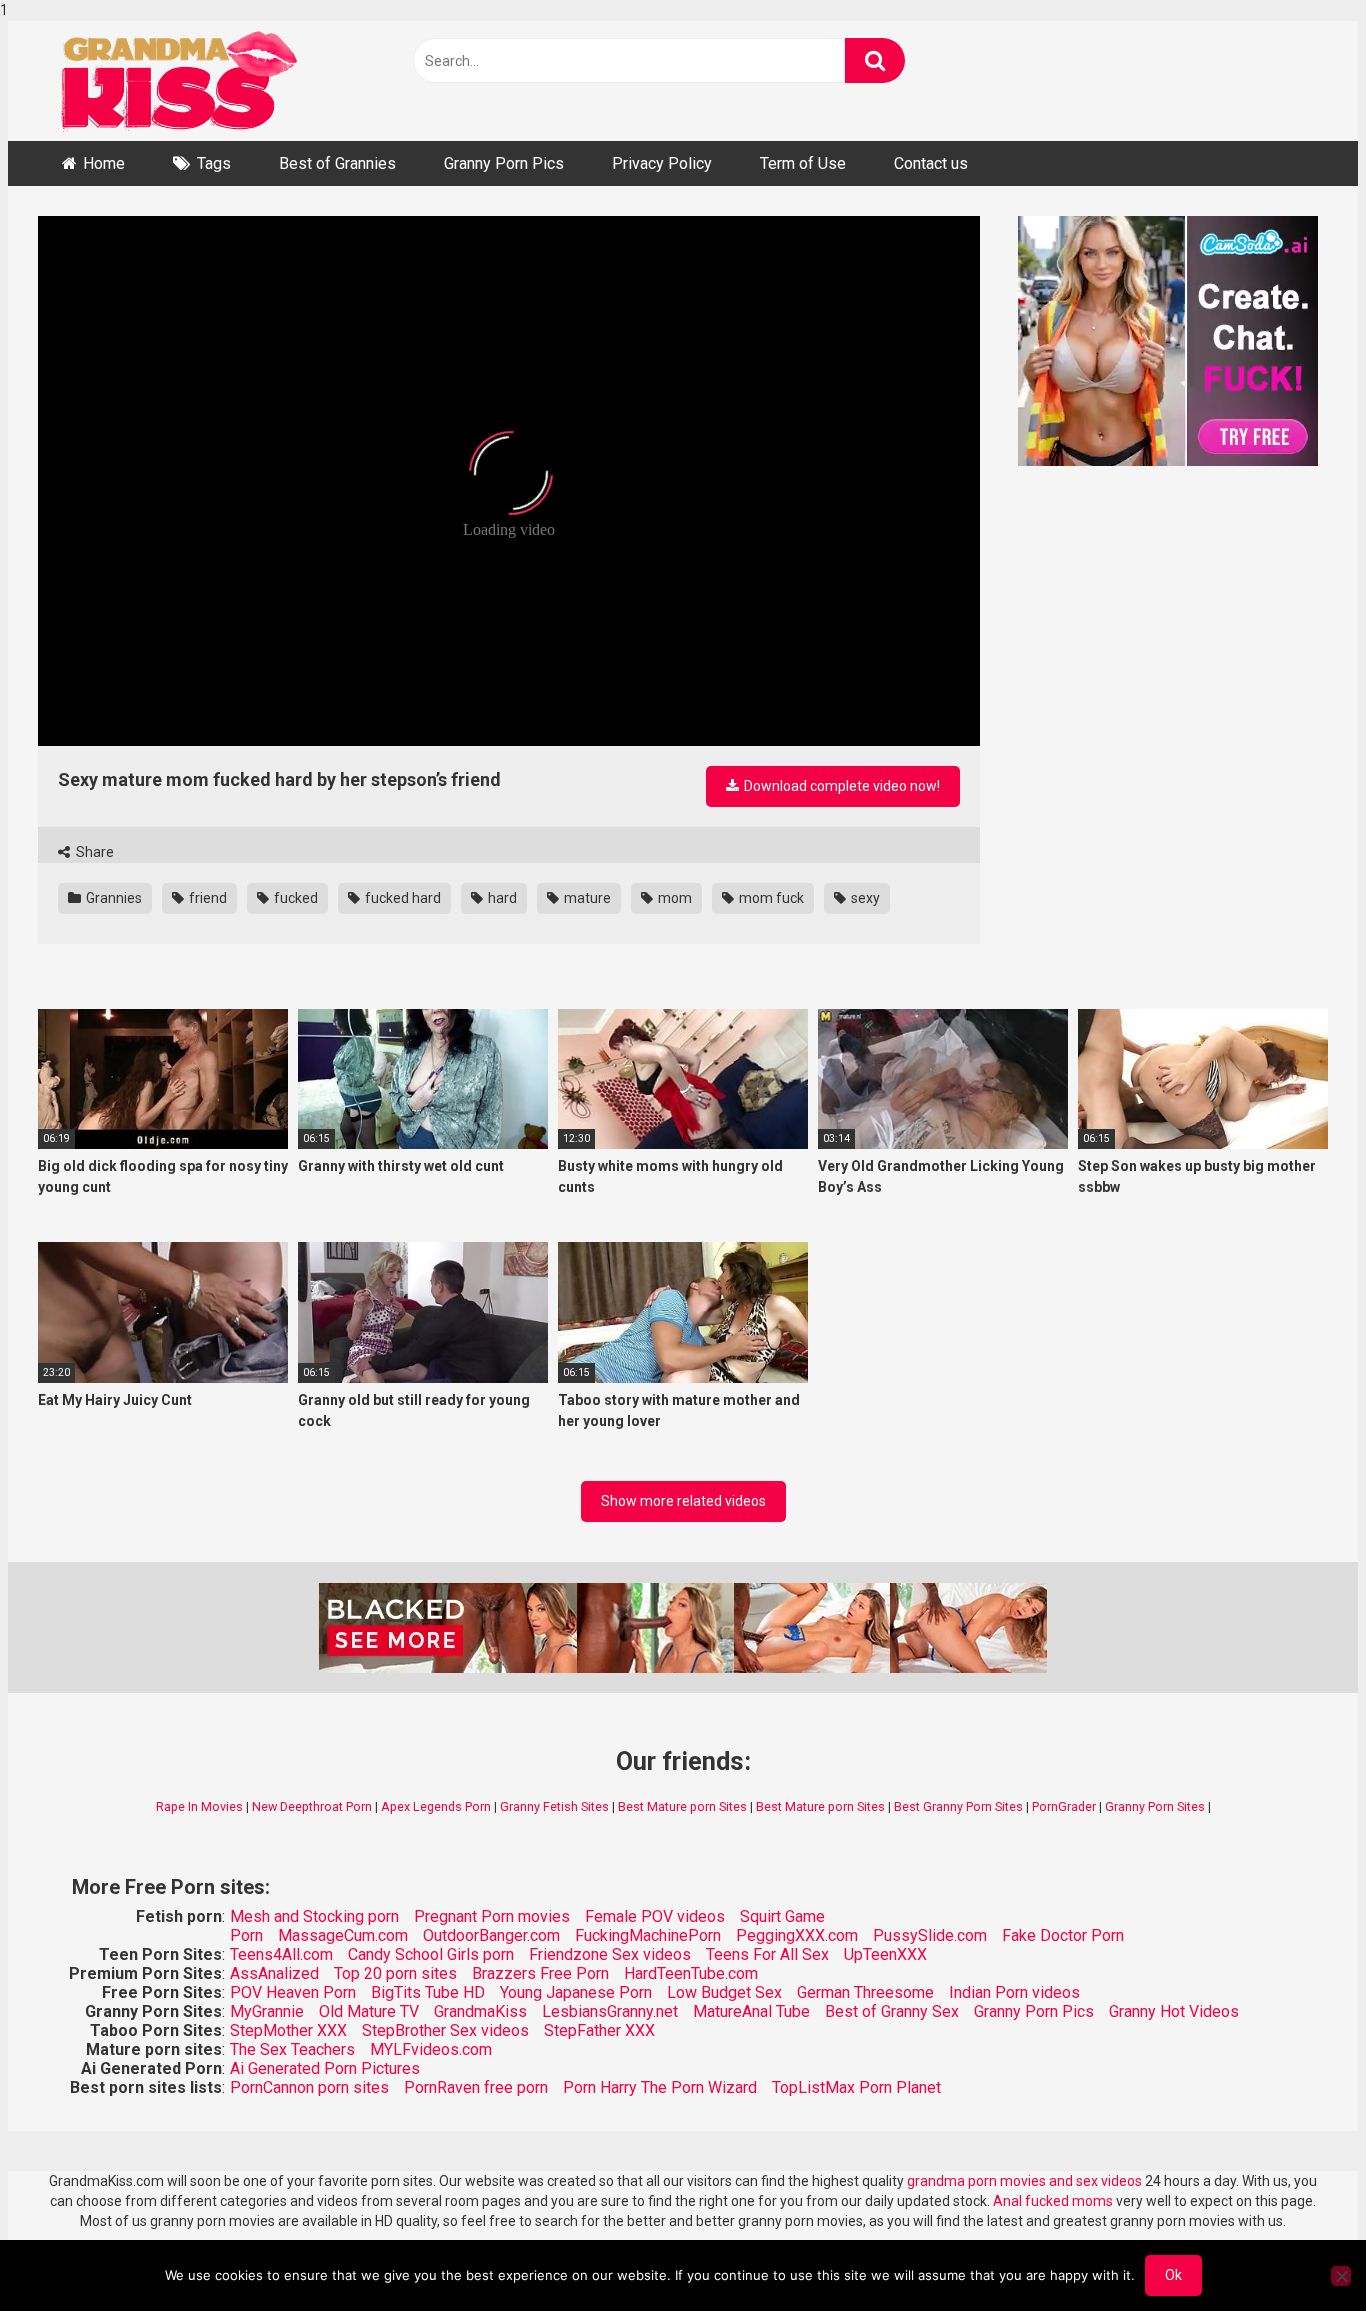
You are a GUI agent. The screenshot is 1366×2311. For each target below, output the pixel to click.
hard (501, 898)
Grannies (112, 898)
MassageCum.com (343, 1935)
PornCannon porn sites (309, 2087)
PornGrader (1064, 1806)
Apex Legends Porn (436, 1806)
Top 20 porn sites (395, 1973)
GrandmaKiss (480, 2011)
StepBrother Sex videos (445, 2030)
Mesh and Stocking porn (314, 1916)
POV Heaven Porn (293, 1992)
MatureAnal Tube (751, 2011)
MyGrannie (267, 2011)
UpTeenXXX (885, 1954)
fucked (294, 898)
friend (206, 898)
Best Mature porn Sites (682, 1806)
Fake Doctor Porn (1063, 1935)
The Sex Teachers (292, 2049)
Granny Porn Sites (1155, 1806)
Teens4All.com (281, 1954)
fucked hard (401, 898)
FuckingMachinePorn (648, 1935)
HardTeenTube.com (691, 1973)
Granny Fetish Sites (554, 1806)
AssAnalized (274, 1973)
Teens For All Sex (767, 1954)
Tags (214, 163)
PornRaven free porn (476, 2087)
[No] (1341, 2276)
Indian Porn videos (1014, 1992)
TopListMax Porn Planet (856, 2087)
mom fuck (770, 898)
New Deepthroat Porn (312, 1806)
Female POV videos (655, 1916)
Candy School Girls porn (431, 1954)
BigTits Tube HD (428, 1992)
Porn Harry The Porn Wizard (660, 2087)
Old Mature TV (369, 2011)
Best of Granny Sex (892, 2011)
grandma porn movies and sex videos (1024, 2181)
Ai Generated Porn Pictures (325, 2068)
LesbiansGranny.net (610, 2011)
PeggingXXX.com (797, 1935)
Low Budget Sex (724, 1992)
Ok (1173, 2275)
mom (673, 898)
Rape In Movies (199, 1806)
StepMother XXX (288, 2030)
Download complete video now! (840, 786)
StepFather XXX (599, 2030)
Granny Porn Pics (504, 163)
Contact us (931, 163)
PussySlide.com (930, 1935)
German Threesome (865, 1992)
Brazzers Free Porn (540, 1973)
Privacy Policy (662, 163)
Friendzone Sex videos (610, 1954)
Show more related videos (683, 1501)
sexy (864, 898)
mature (586, 898)
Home (104, 163)
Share (93, 852)
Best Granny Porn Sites (958, 1806)
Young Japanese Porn (576, 1992)
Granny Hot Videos (1174, 2011)
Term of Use (803, 163)
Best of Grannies (337, 163)
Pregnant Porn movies (492, 1916)
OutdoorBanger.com (491, 1935)
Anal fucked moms (1054, 2201)
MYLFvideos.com (431, 2049)
